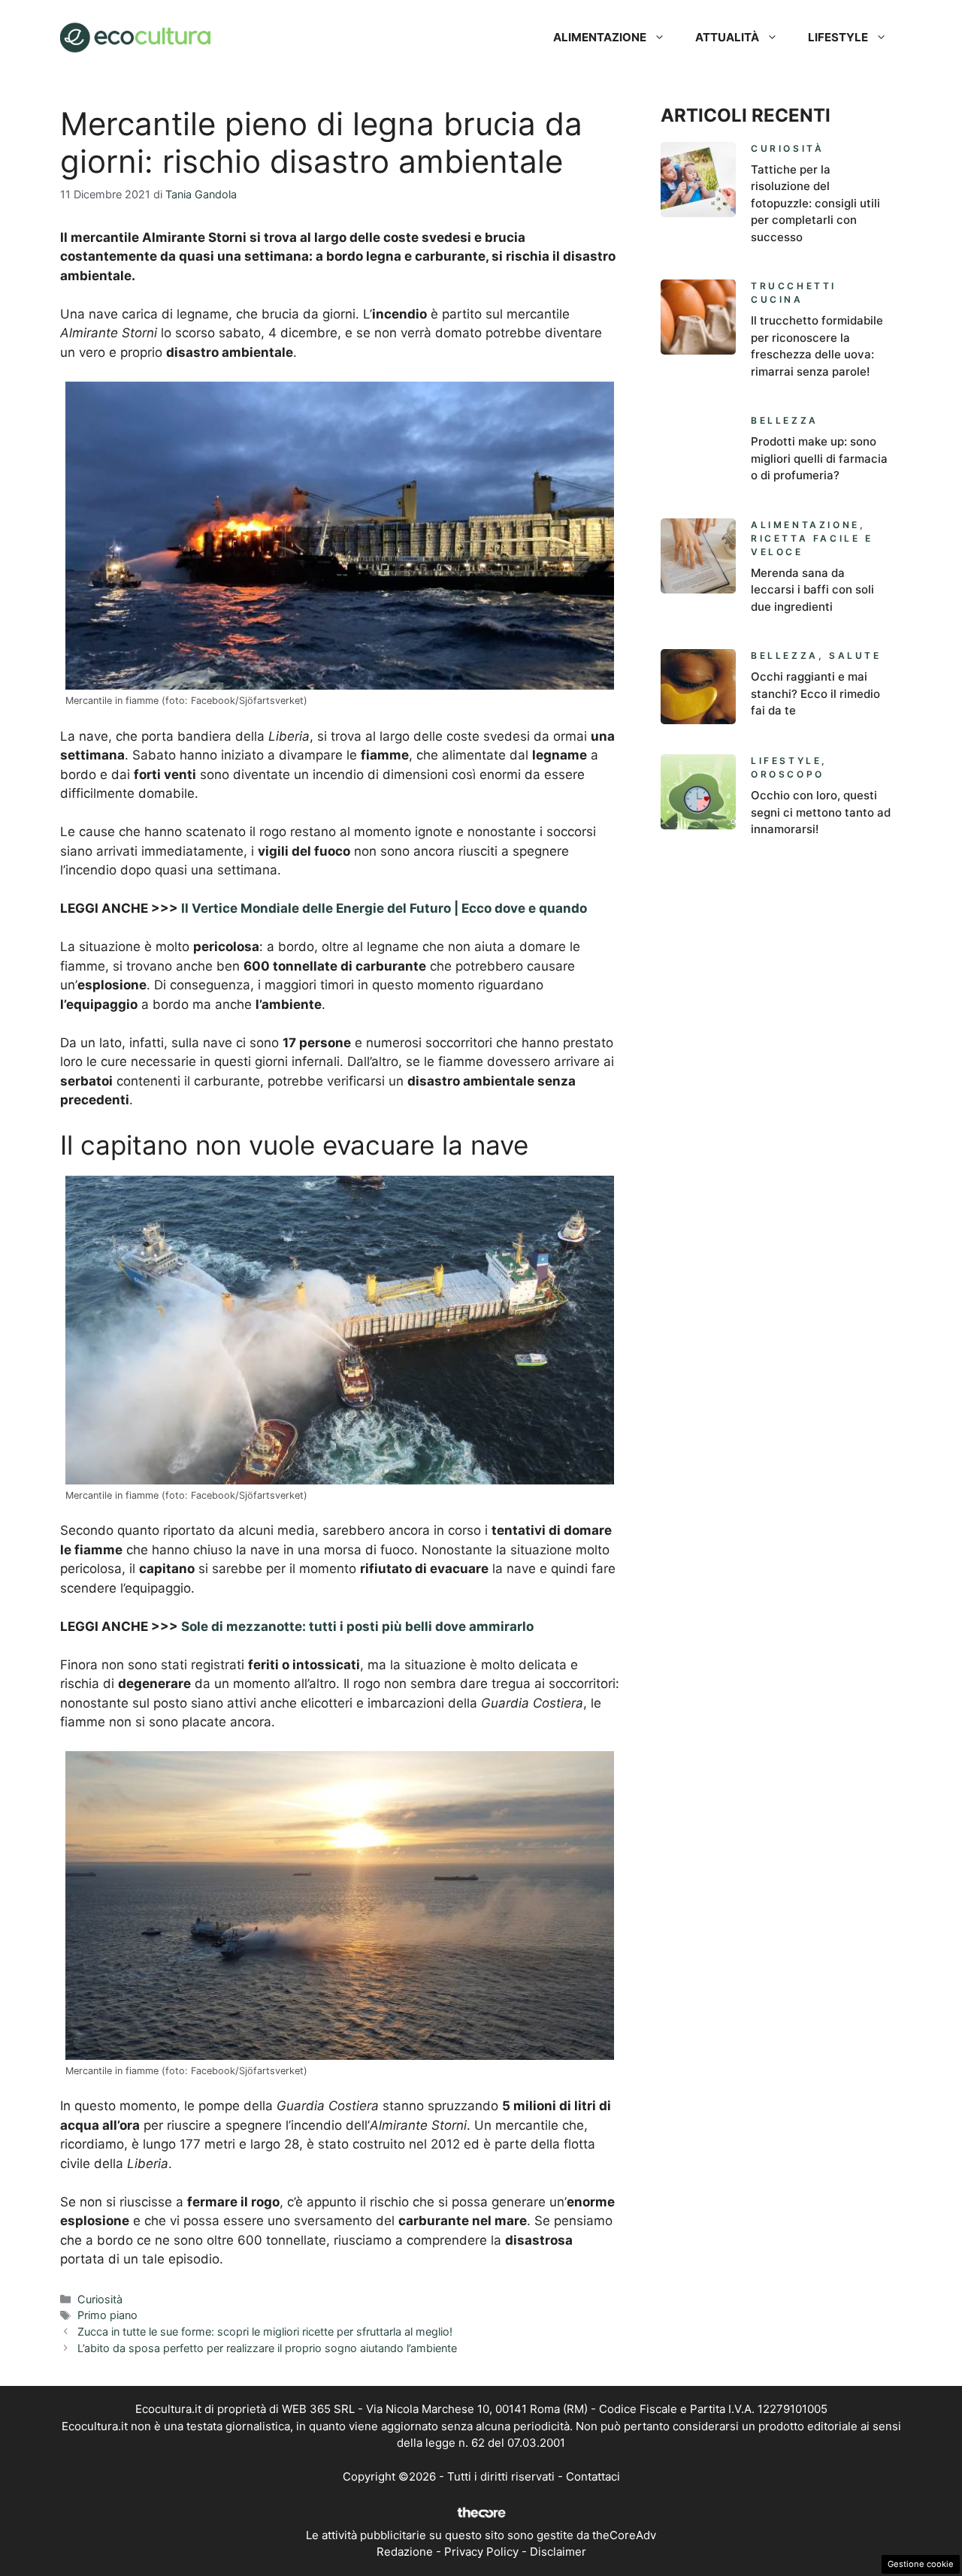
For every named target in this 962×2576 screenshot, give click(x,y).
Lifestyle (838, 37)
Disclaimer (558, 2552)
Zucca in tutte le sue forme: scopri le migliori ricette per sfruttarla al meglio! (265, 2331)
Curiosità (100, 2299)
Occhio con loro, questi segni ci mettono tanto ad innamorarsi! (821, 812)
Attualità (727, 37)
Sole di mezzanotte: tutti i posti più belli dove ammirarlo (357, 1626)
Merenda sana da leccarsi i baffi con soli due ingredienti (812, 590)
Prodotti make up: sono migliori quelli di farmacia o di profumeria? (819, 458)
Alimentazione (600, 37)
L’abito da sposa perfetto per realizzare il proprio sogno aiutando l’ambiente (267, 2348)
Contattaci (593, 2476)
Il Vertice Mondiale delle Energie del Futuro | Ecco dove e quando (384, 908)
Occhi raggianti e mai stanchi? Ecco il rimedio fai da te (815, 693)
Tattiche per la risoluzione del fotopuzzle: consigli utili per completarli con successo (815, 203)
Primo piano (107, 2315)
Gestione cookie (921, 2564)
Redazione (405, 2552)
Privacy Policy (481, 2552)
